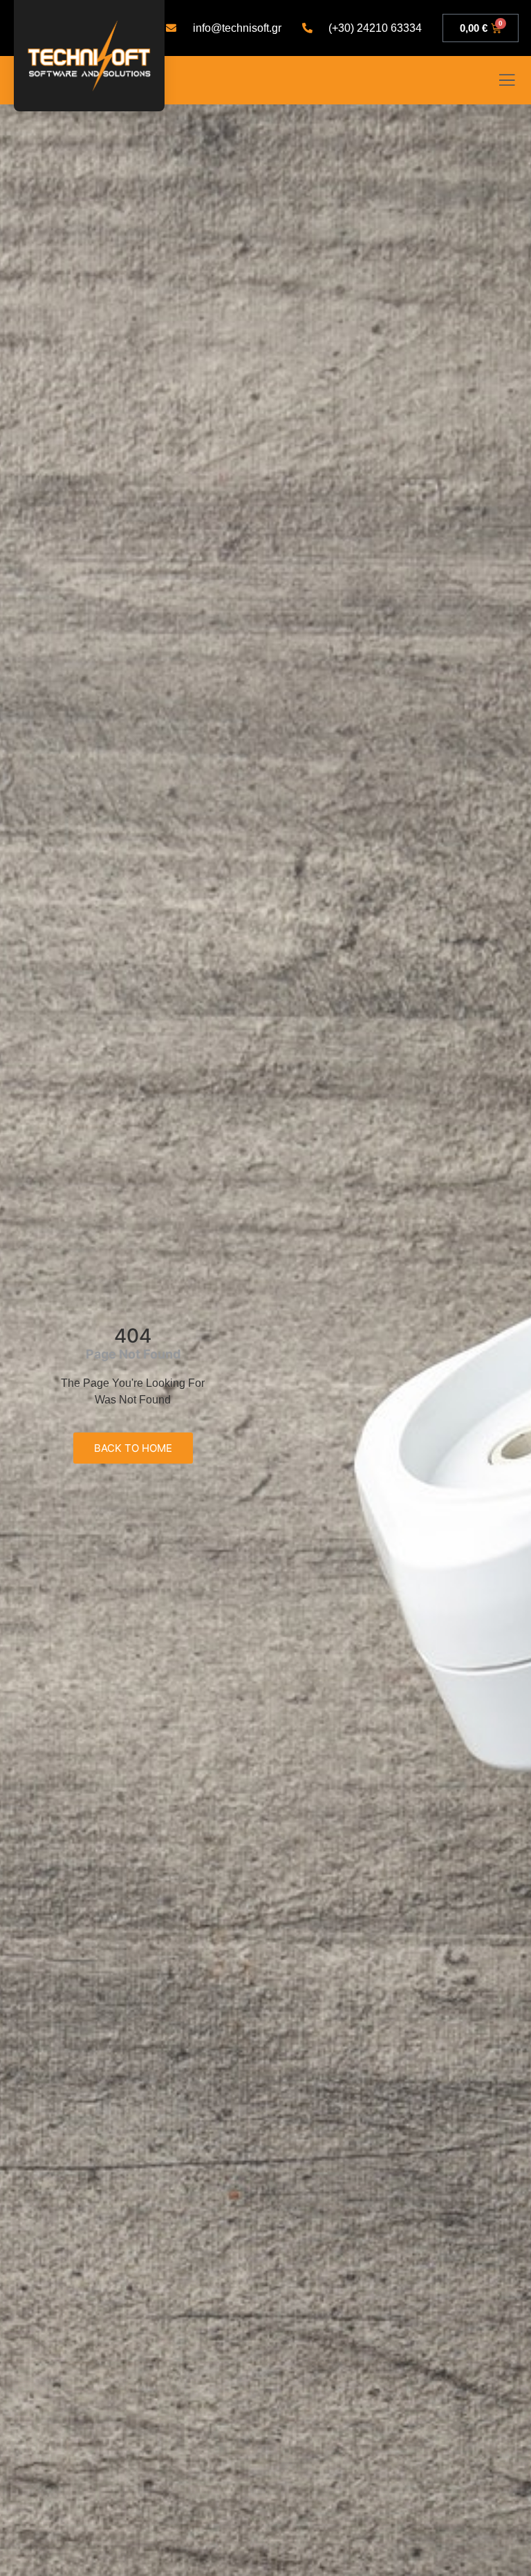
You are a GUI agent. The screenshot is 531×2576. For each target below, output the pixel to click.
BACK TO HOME (133, 1448)
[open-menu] (507, 82)
